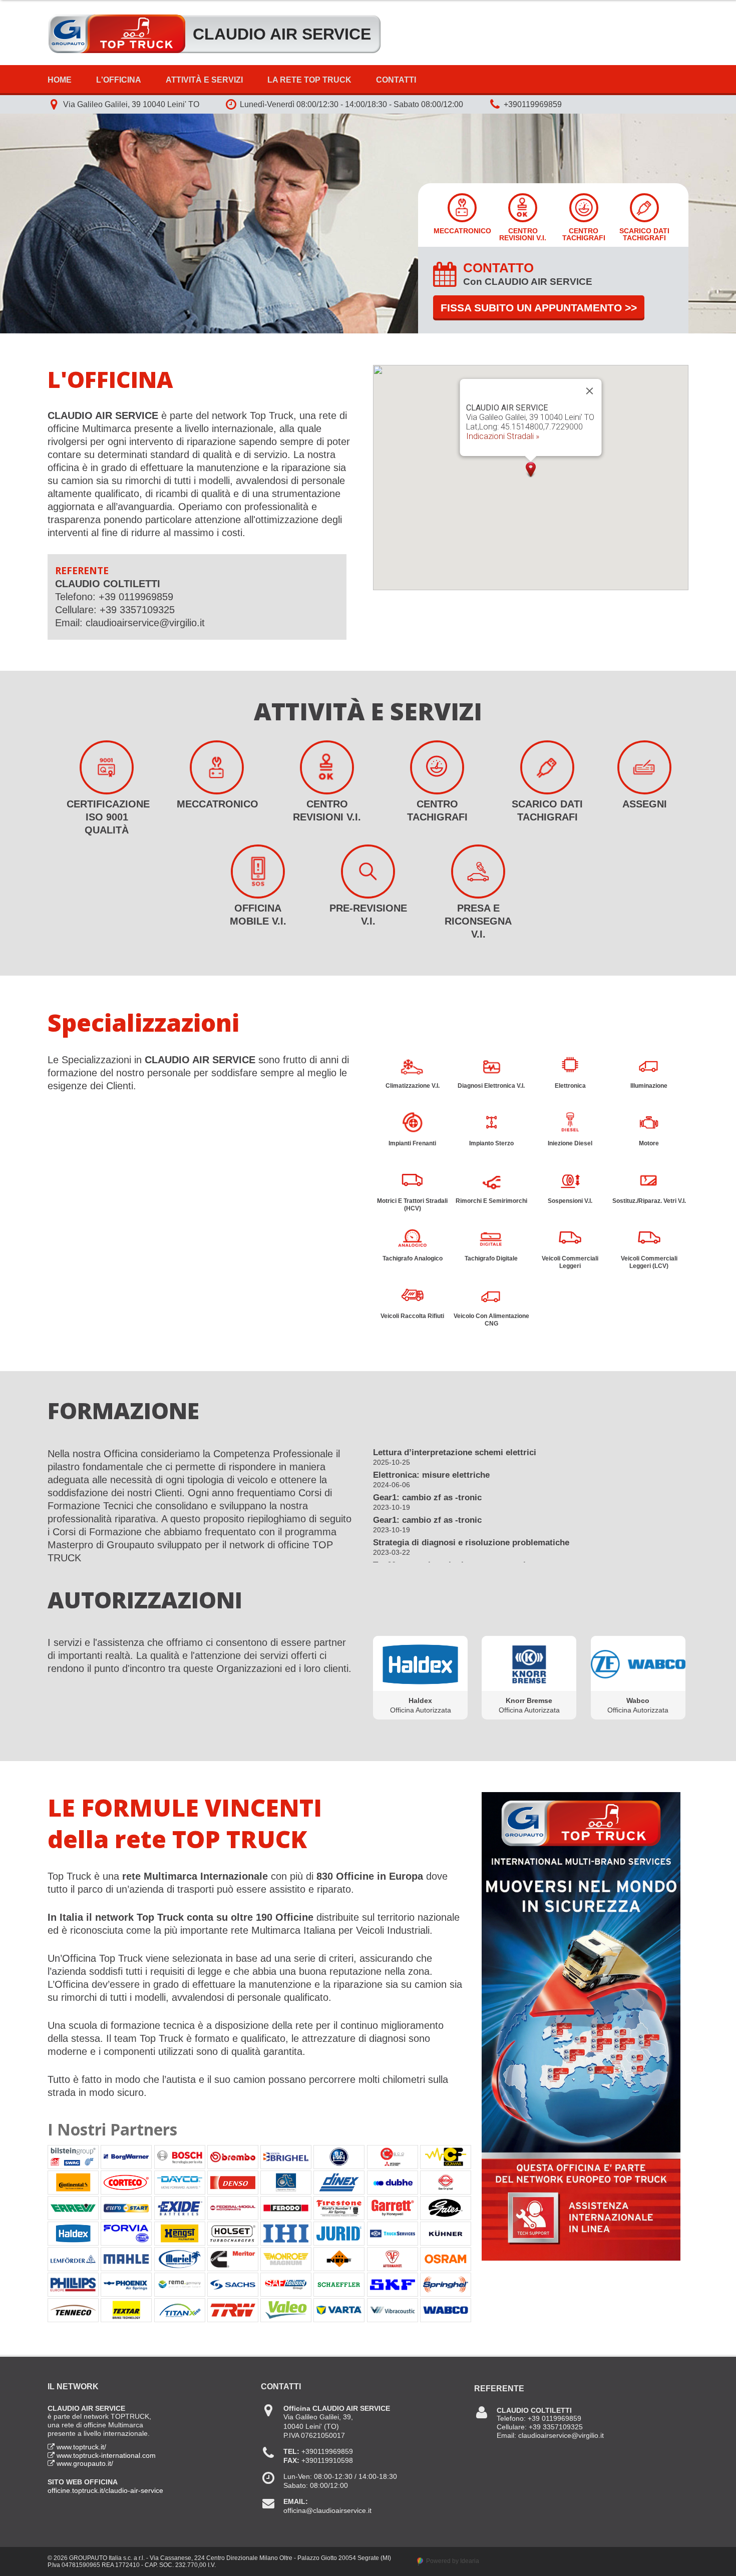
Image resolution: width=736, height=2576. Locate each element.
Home (60, 80)
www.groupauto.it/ (85, 2463)
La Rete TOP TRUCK (309, 80)
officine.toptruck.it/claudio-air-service (105, 2490)
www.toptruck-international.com (106, 2455)
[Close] (590, 391)
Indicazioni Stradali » (503, 436)
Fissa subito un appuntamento (539, 308)
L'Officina (119, 80)
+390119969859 (533, 104)
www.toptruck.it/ (81, 2447)
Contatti (396, 80)
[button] (531, 470)
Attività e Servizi (204, 80)
